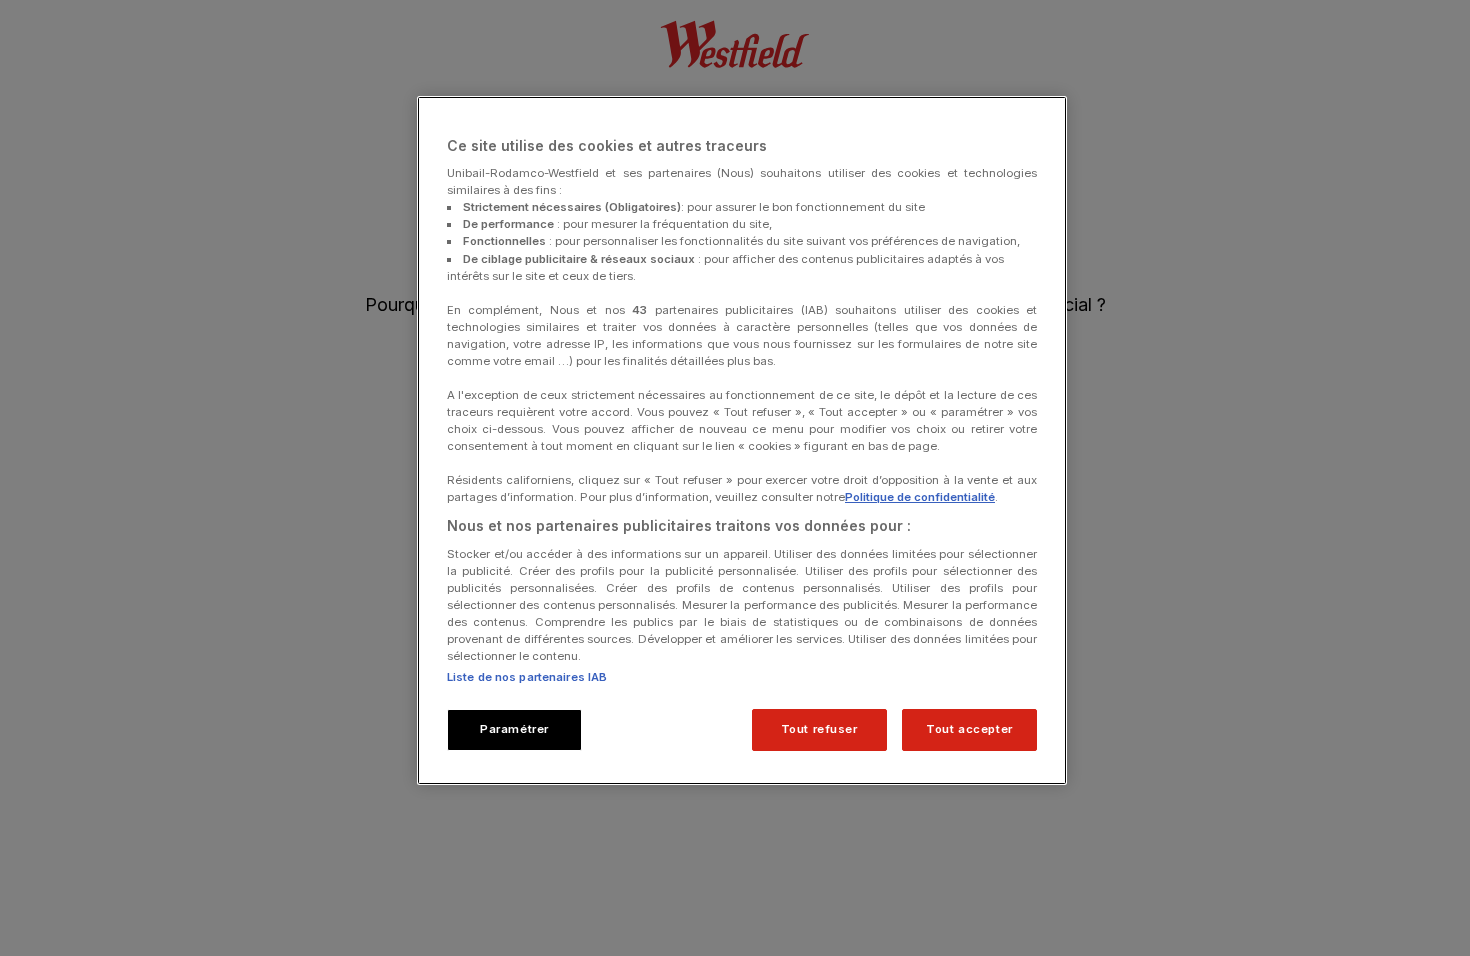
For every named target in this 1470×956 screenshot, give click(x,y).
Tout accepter (969, 729)
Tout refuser (819, 729)
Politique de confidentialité (920, 497)
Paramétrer (514, 729)
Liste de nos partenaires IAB (527, 677)
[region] (742, 441)
